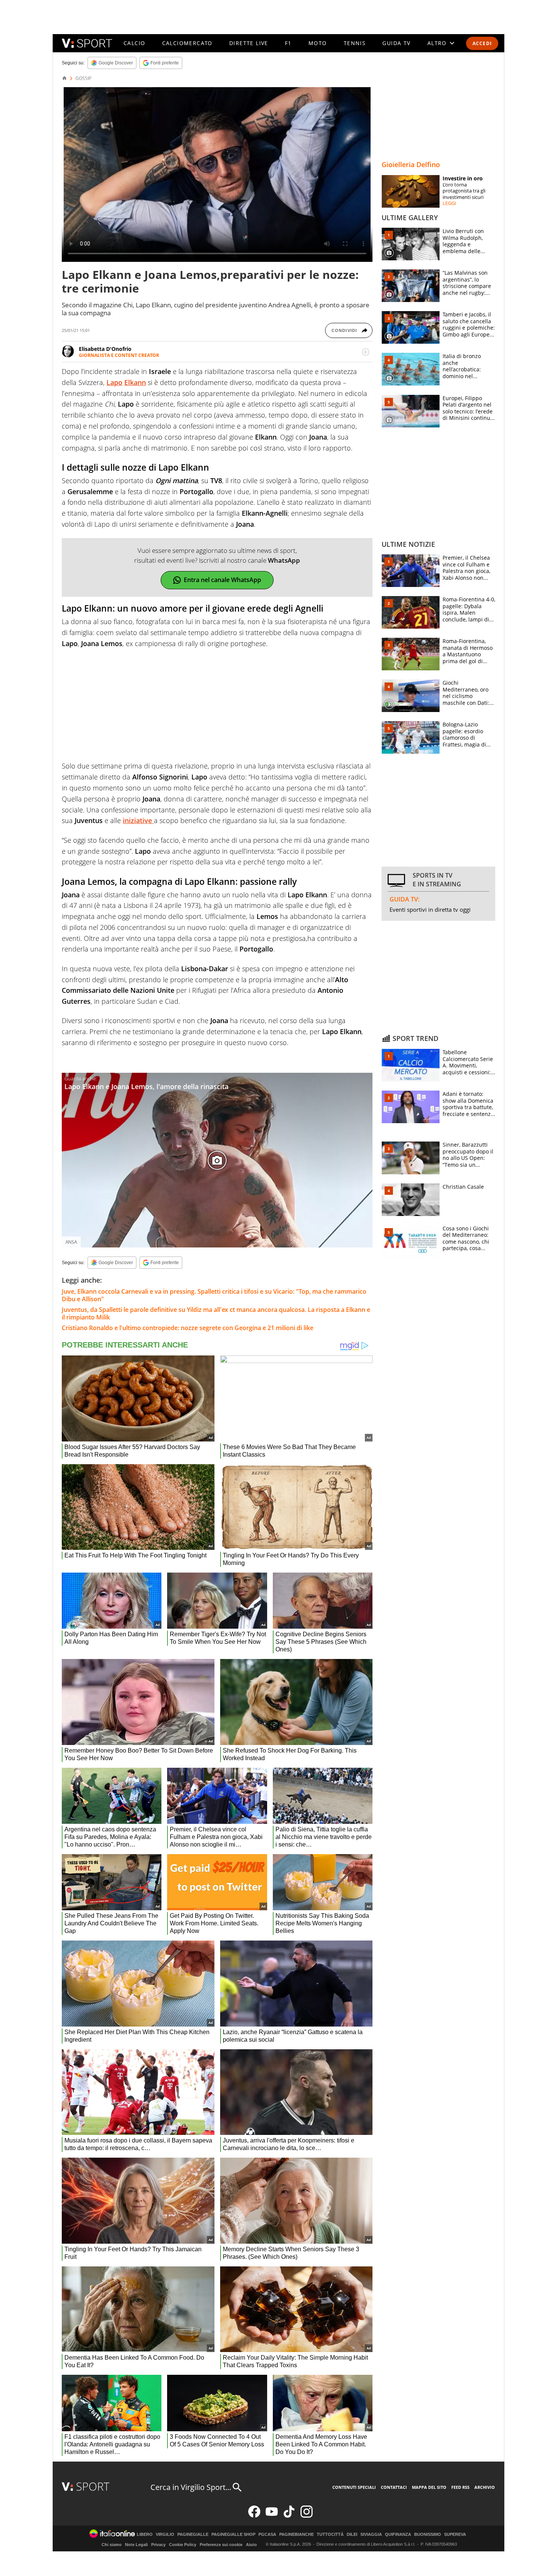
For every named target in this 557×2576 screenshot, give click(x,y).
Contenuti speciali (354, 2487)
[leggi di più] (366, 352)
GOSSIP (83, 78)
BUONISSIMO (428, 2535)
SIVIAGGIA (371, 2535)
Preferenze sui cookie (221, 2545)
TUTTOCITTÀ (330, 2535)
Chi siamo (112, 2545)
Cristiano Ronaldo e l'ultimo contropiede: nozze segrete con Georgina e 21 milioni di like (188, 1328)
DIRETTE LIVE (249, 43)
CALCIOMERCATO (187, 43)
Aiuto (251, 2545)
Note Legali (136, 2545)
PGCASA (267, 2535)
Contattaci (394, 2487)
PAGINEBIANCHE (296, 2535)
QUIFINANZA (398, 2535)
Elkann (135, 382)
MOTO (318, 43)
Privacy (158, 2545)
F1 (288, 43)
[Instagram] (307, 2516)
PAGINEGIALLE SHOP (233, 2535)
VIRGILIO (165, 2535)
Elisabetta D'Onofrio (105, 349)
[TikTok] (289, 2516)
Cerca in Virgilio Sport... (191, 2487)
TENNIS (355, 43)
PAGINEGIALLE (193, 2535)
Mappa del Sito (429, 2487)
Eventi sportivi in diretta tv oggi (430, 909)
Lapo (114, 382)
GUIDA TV (396, 43)
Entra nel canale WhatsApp (222, 580)
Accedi (482, 43)
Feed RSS (460, 2487)
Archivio (485, 2487)
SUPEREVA (455, 2535)
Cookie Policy (183, 2545)
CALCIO (134, 43)
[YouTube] (272, 2516)
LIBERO (145, 2535)
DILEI (352, 2535)
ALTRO (437, 43)
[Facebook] (254, 2516)
